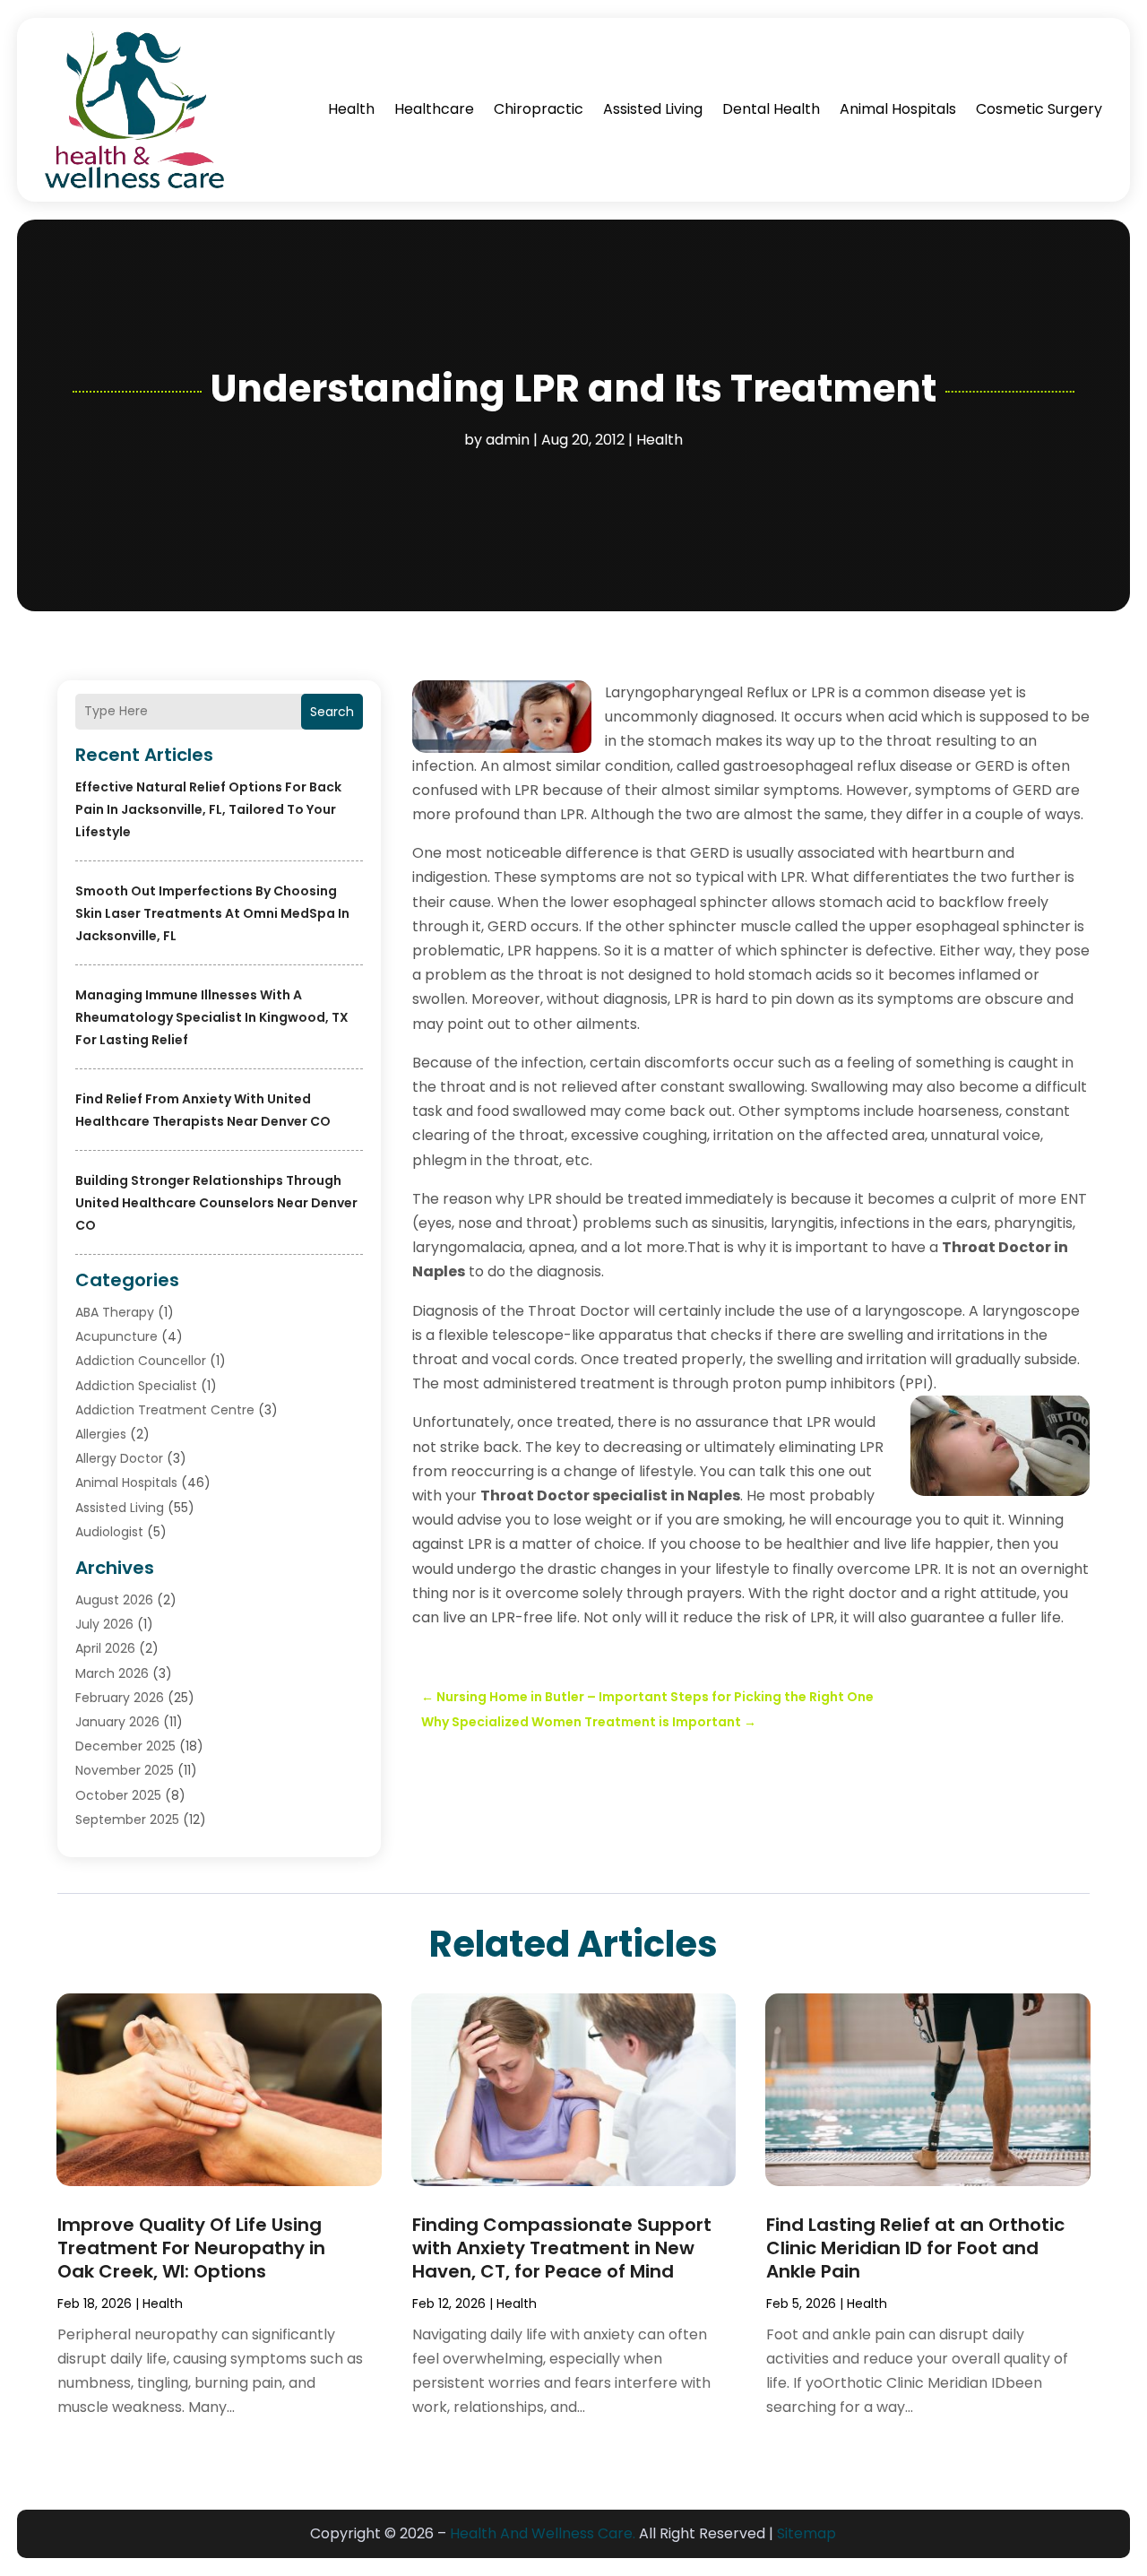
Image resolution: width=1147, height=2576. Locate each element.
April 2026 (105, 1648)
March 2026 (112, 1673)
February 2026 (120, 1698)
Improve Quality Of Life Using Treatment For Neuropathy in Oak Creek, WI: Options (191, 2248)
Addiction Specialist (136, 1386)
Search (332, 712)
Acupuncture (116, 1336)
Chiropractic (539, 109)
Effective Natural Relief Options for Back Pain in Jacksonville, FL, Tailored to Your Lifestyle (208, 809)
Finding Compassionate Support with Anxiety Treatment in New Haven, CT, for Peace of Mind (562, 2248)
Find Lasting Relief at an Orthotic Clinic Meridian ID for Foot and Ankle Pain (915, 2248)
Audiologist (109, 1532)
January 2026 (117, 1722)
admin (508, 440)
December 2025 (125, 1746)
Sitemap (806, 2533)
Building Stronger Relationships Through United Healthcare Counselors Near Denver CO (216, 1203)
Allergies (101, 1434)
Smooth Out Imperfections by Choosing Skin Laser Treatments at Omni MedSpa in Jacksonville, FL (212, 913)
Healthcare (434, 109)
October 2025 (118, 1795)
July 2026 (104, 1624)
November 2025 (125, 1770)
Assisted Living (653, 109)
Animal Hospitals (898, 109)
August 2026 (114, 1600)
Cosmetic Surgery (1039, 109)
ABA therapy (115, 1312)
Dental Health (771, 109)
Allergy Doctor (119, 1458)
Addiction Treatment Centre (165, 1410)
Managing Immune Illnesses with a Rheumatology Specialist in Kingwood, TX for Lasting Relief (212, 1017)
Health (351, 109)
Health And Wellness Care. (543, 2533)
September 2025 (127, 1820)
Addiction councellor (141, 1361)
